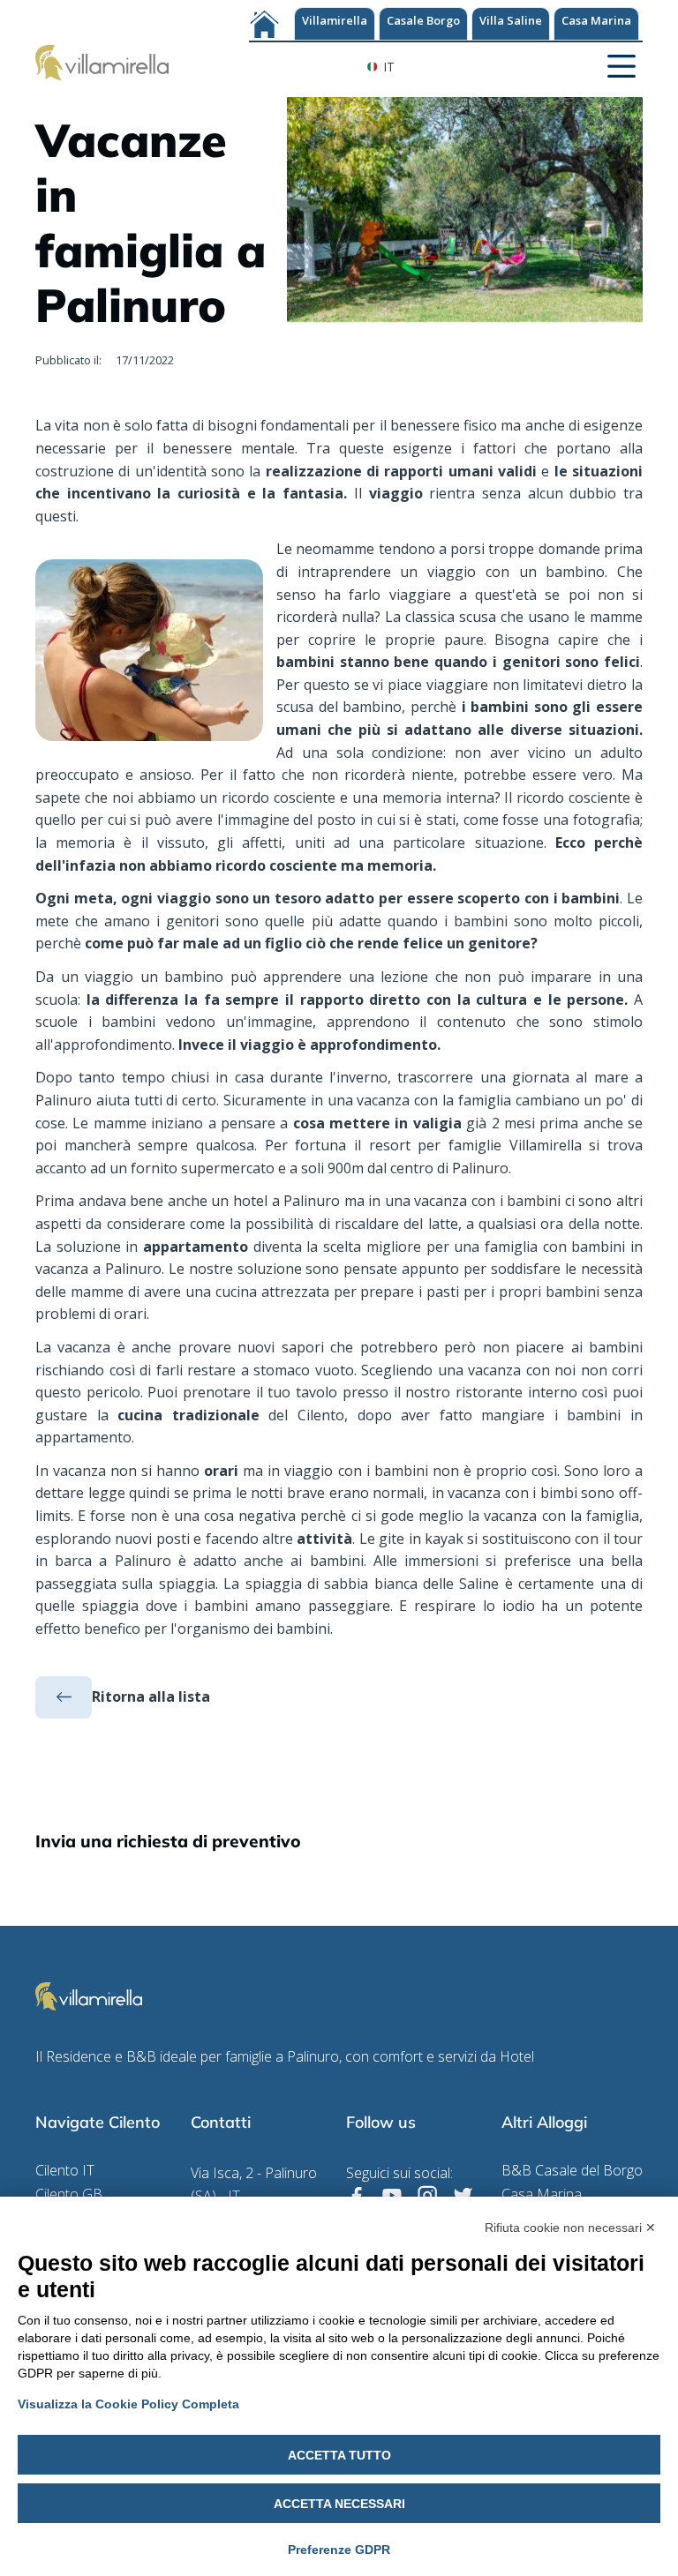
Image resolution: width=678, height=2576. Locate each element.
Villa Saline (511, 20)
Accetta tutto (339, 2455)
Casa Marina (596, 20)
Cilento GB (69, 2194)
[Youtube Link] (392, 2196)
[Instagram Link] (427, 2196)
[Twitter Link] (463, 2196)
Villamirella (335, 20)
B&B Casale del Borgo (572, 2171)
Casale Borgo (423, 20)
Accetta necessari (339, 2504)
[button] (621, 64)
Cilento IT (65, 2171)
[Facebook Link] (357, 2196)
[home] (102, 61)
